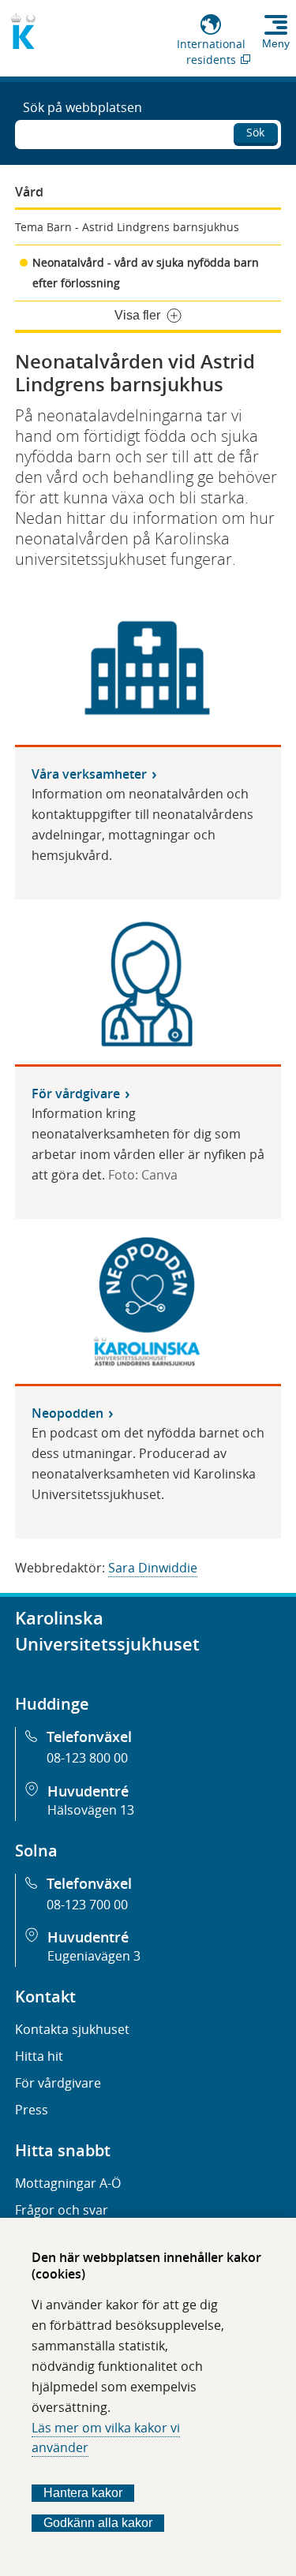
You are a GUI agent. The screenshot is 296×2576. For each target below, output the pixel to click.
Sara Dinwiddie (153, 1568)
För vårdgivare (58, 2083)
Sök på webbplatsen (82, 107)
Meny (276, 43)
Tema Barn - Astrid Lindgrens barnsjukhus (127, 227)
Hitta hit (39, 2056)
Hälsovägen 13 (91, 1810)
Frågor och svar (62, 2210)
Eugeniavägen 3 (94, 1956)
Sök (255, 132)
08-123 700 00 (87, 1905)
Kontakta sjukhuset (72, 2029)
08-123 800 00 (87, 1758)
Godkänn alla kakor (98, 2523)
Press (32, 2110)
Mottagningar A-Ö (68, 2183)
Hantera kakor (83, 2493)
